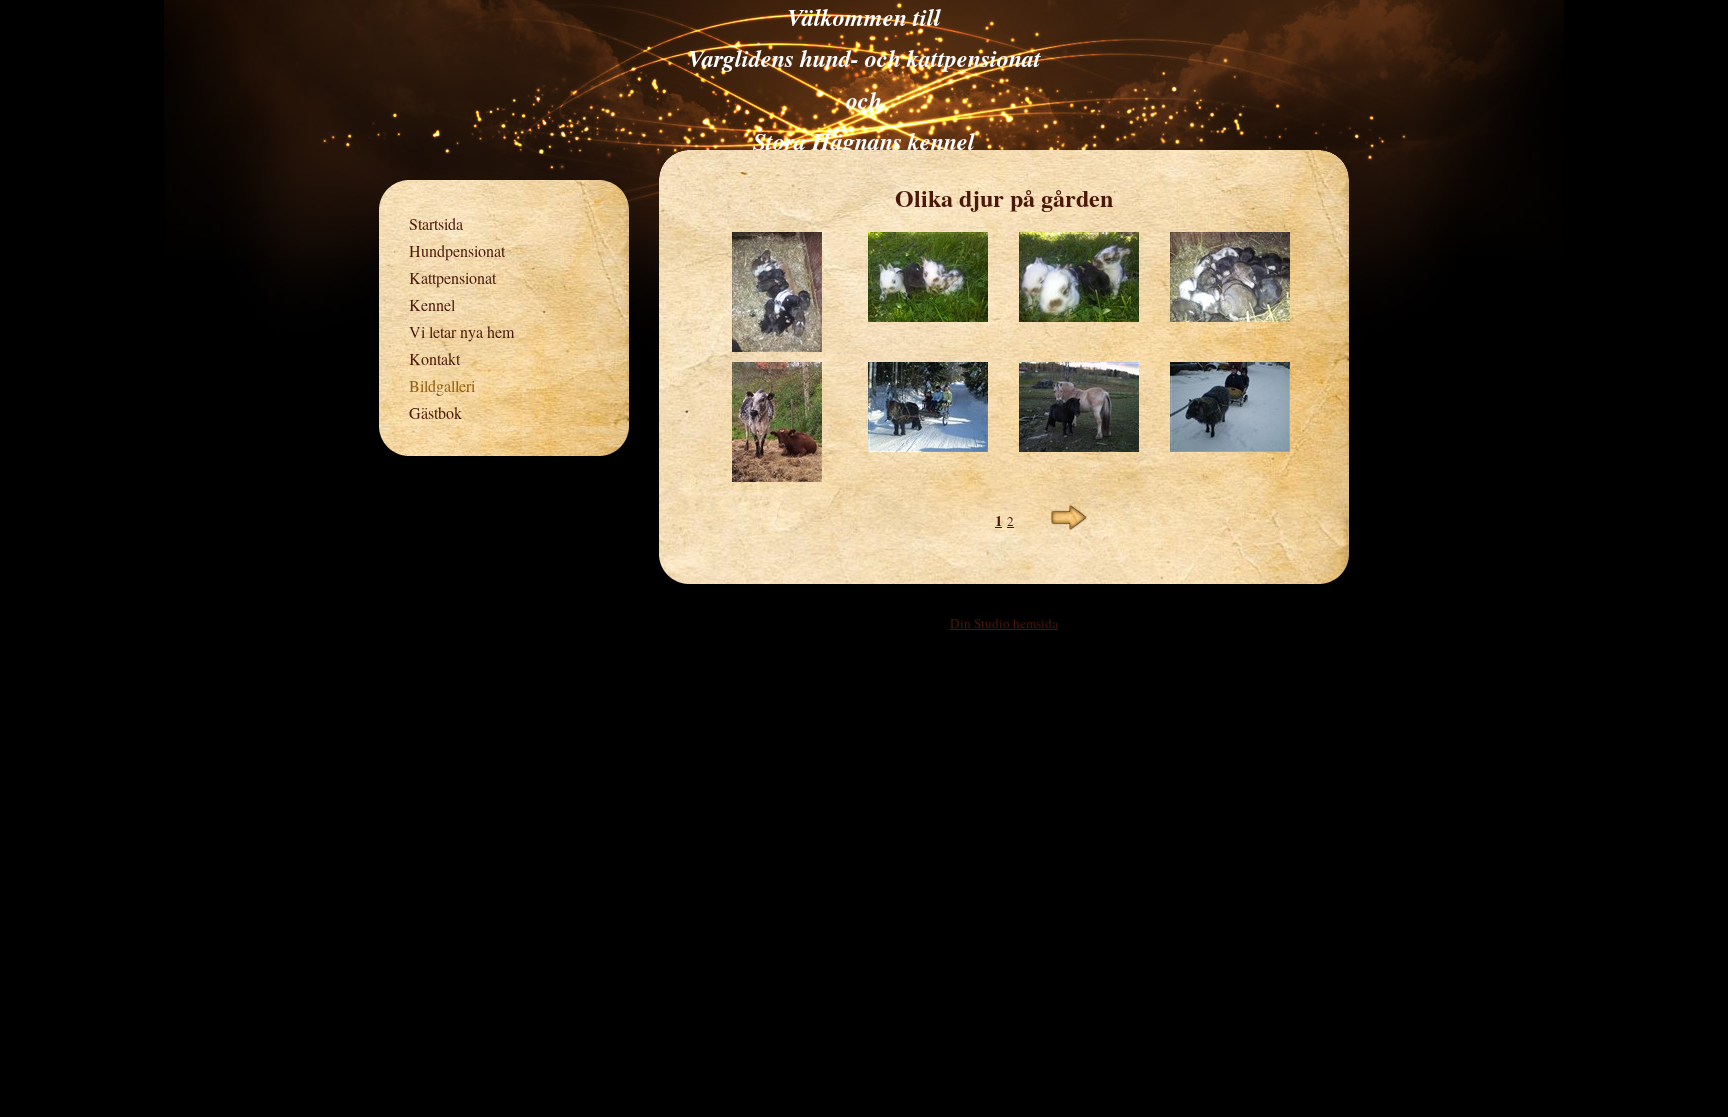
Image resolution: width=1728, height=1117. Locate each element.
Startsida (436, 223)
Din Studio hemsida (1004, 623)
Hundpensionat (457, 250)
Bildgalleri (442, 385)
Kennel (432, 304)
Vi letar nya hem (461, 331)
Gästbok (435, 412)
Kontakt (434, 358)
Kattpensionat (452, 277)
